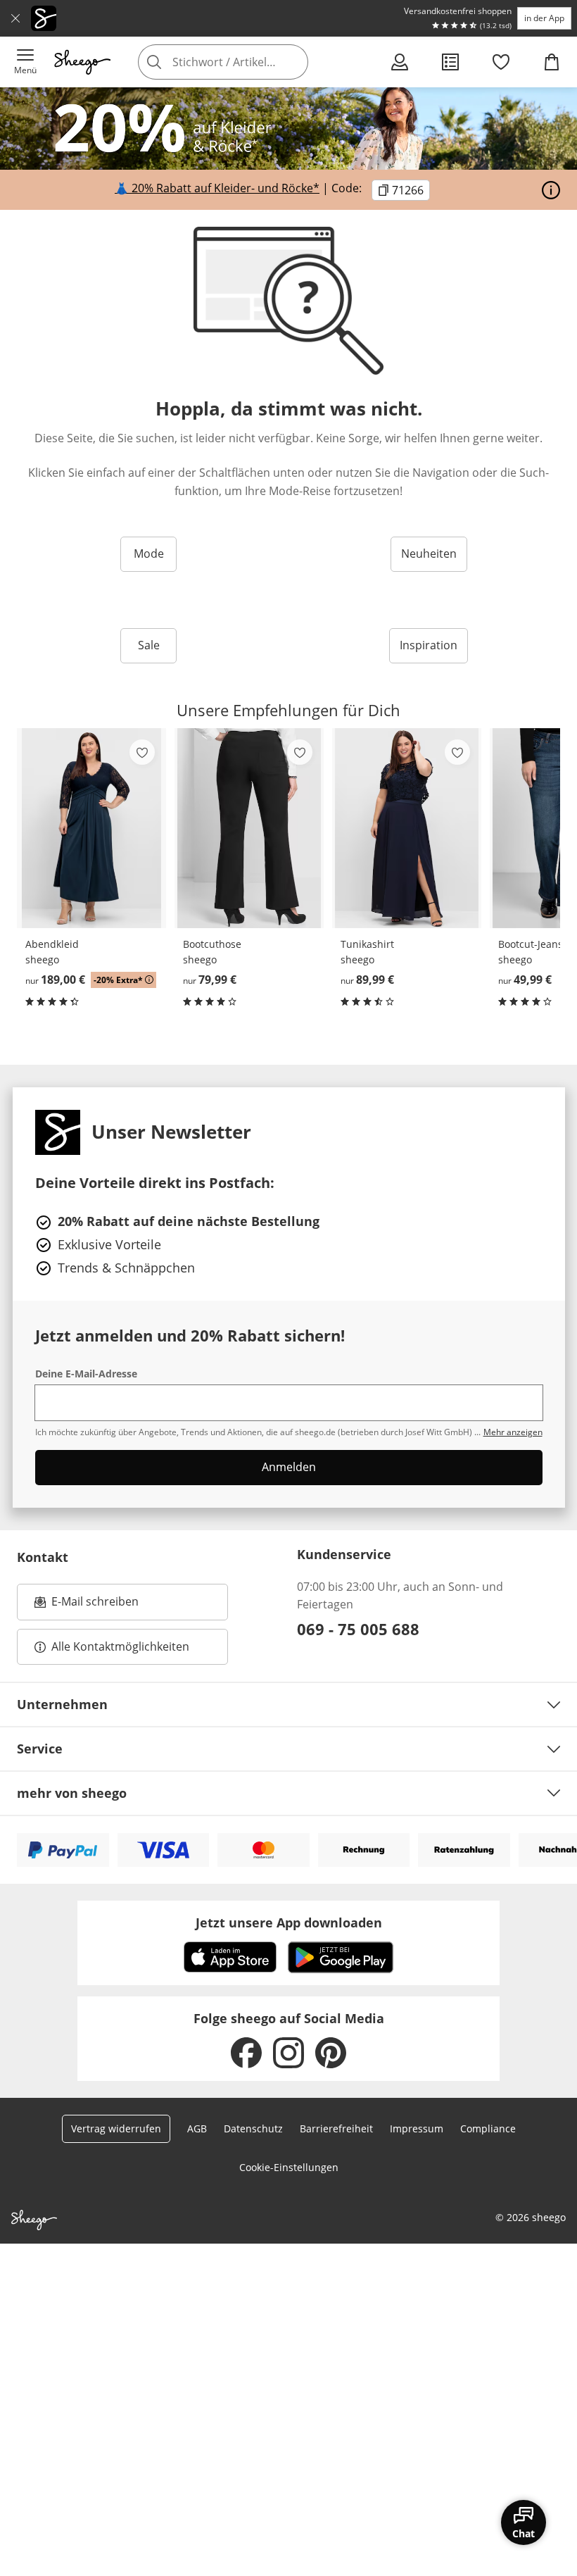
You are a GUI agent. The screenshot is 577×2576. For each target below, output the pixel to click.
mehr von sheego (72, 1793)
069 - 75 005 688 (358, 1629)
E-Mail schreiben (87, 1606)
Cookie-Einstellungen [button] (289, 2167)
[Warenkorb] (552, 62)
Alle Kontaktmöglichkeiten (120, 1646)
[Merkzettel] (501, 62)
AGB (197, 2128)
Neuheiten (429, 554)
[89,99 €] (407, 828)
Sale (149, 645)
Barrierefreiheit (336, 2128)
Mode (149, 554)
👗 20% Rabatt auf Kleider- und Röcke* (217, 188)
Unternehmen (62, 1704)
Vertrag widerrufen (116, 2128)
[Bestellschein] (450, 62)
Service (40, 1749)
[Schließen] (15, 18)
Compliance (488, 2128)
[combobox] (244, 62)
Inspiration (429, 645)
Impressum (417, 2128)
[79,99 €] (249, 828)
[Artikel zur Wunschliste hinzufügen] (142, 752)
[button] (25, 62)
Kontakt (43, 1557)
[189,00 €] (91, 828)
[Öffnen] (551, 190)
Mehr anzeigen (513, 1432)
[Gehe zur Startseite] (82, 62)
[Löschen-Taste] (293, 62)
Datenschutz (253, 2128)
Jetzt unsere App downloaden (289, 1922)
